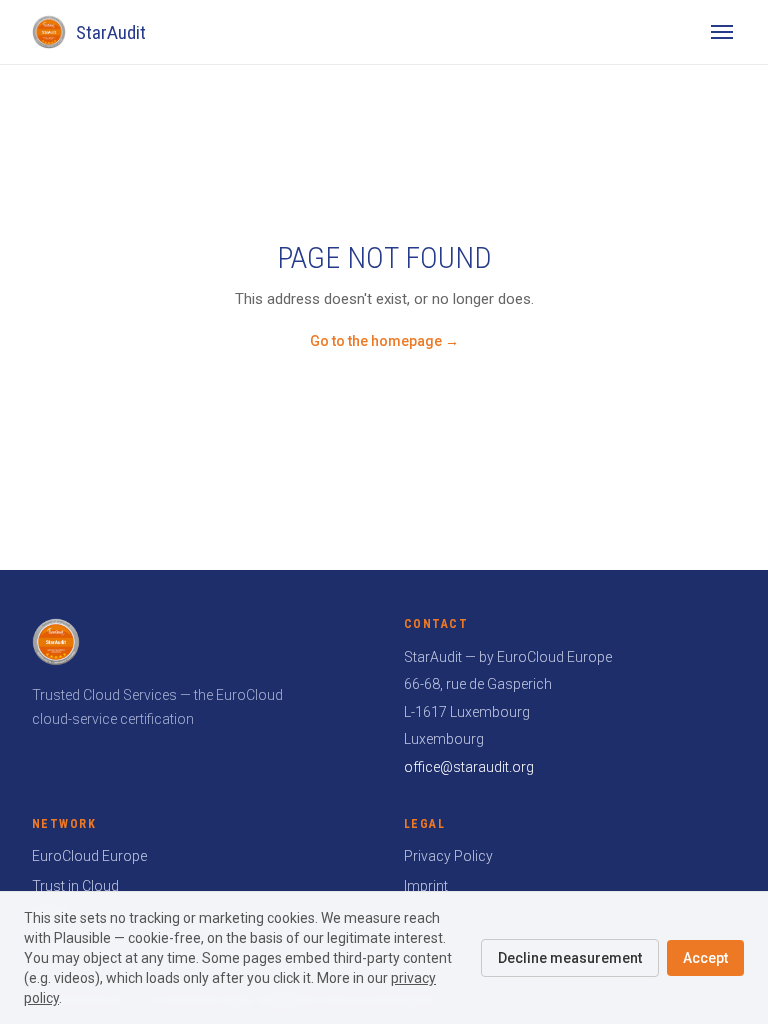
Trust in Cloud (75, 886)
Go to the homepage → (384, 341)
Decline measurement (570, 958)
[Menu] (722, 32)
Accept (705, 958)
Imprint (426, 886)
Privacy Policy (448, 856)
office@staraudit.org (469, 767)
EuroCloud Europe (89, 856)
